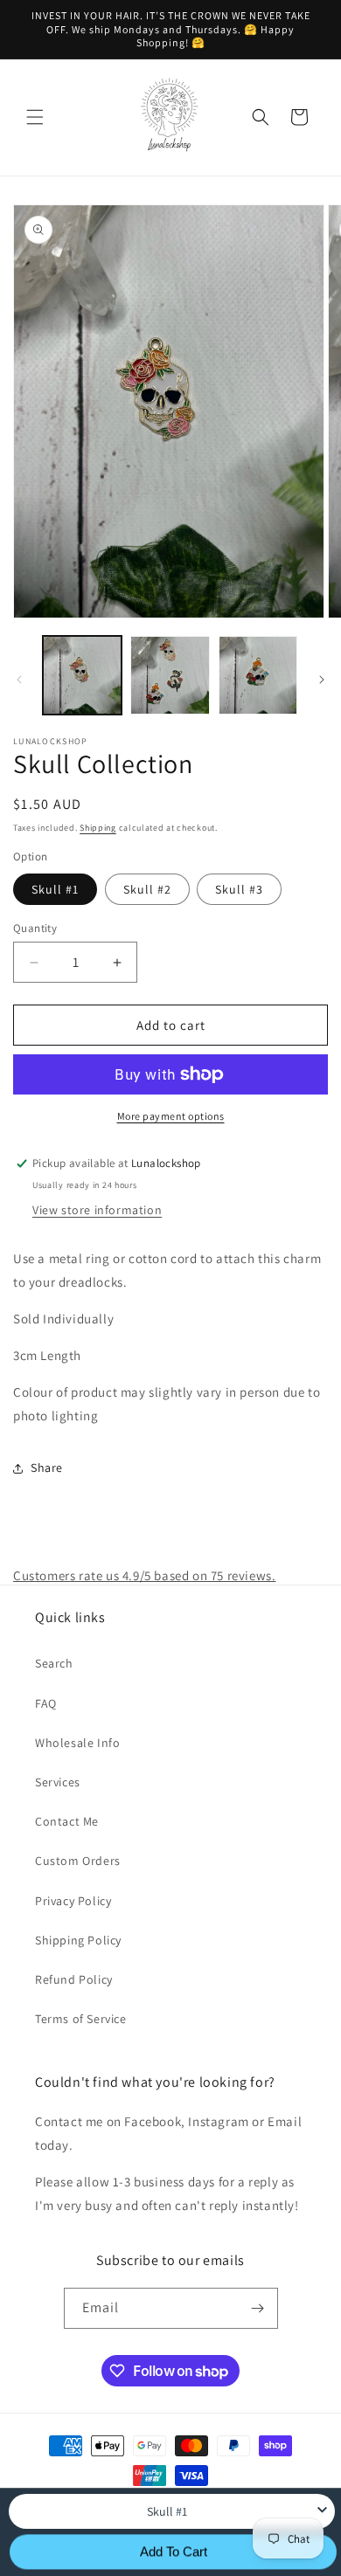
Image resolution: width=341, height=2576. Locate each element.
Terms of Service (81, 2019)
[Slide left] (19, 680)
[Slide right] (322, 680)
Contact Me (67, 1821)
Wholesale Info (77, 1743)
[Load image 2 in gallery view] (170, 675)
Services (58, 1782)
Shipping (98, 828)
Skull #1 (55, 889)
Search (54, 1663)
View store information (97, 1210)
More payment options (171, 1116)
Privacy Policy (73, 1901)
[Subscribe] (258, 2308)
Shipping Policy (78, 1940)
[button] (35, 117)
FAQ (46, 1703)
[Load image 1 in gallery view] (82, 675)
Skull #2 (147, 889)
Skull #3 (239, 889)
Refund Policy (74, 1979)
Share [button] (47, 1468)
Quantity (35, 928)
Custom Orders (78, 1861)
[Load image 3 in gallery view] (258, 675)
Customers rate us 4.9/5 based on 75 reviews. (144, 1575)
